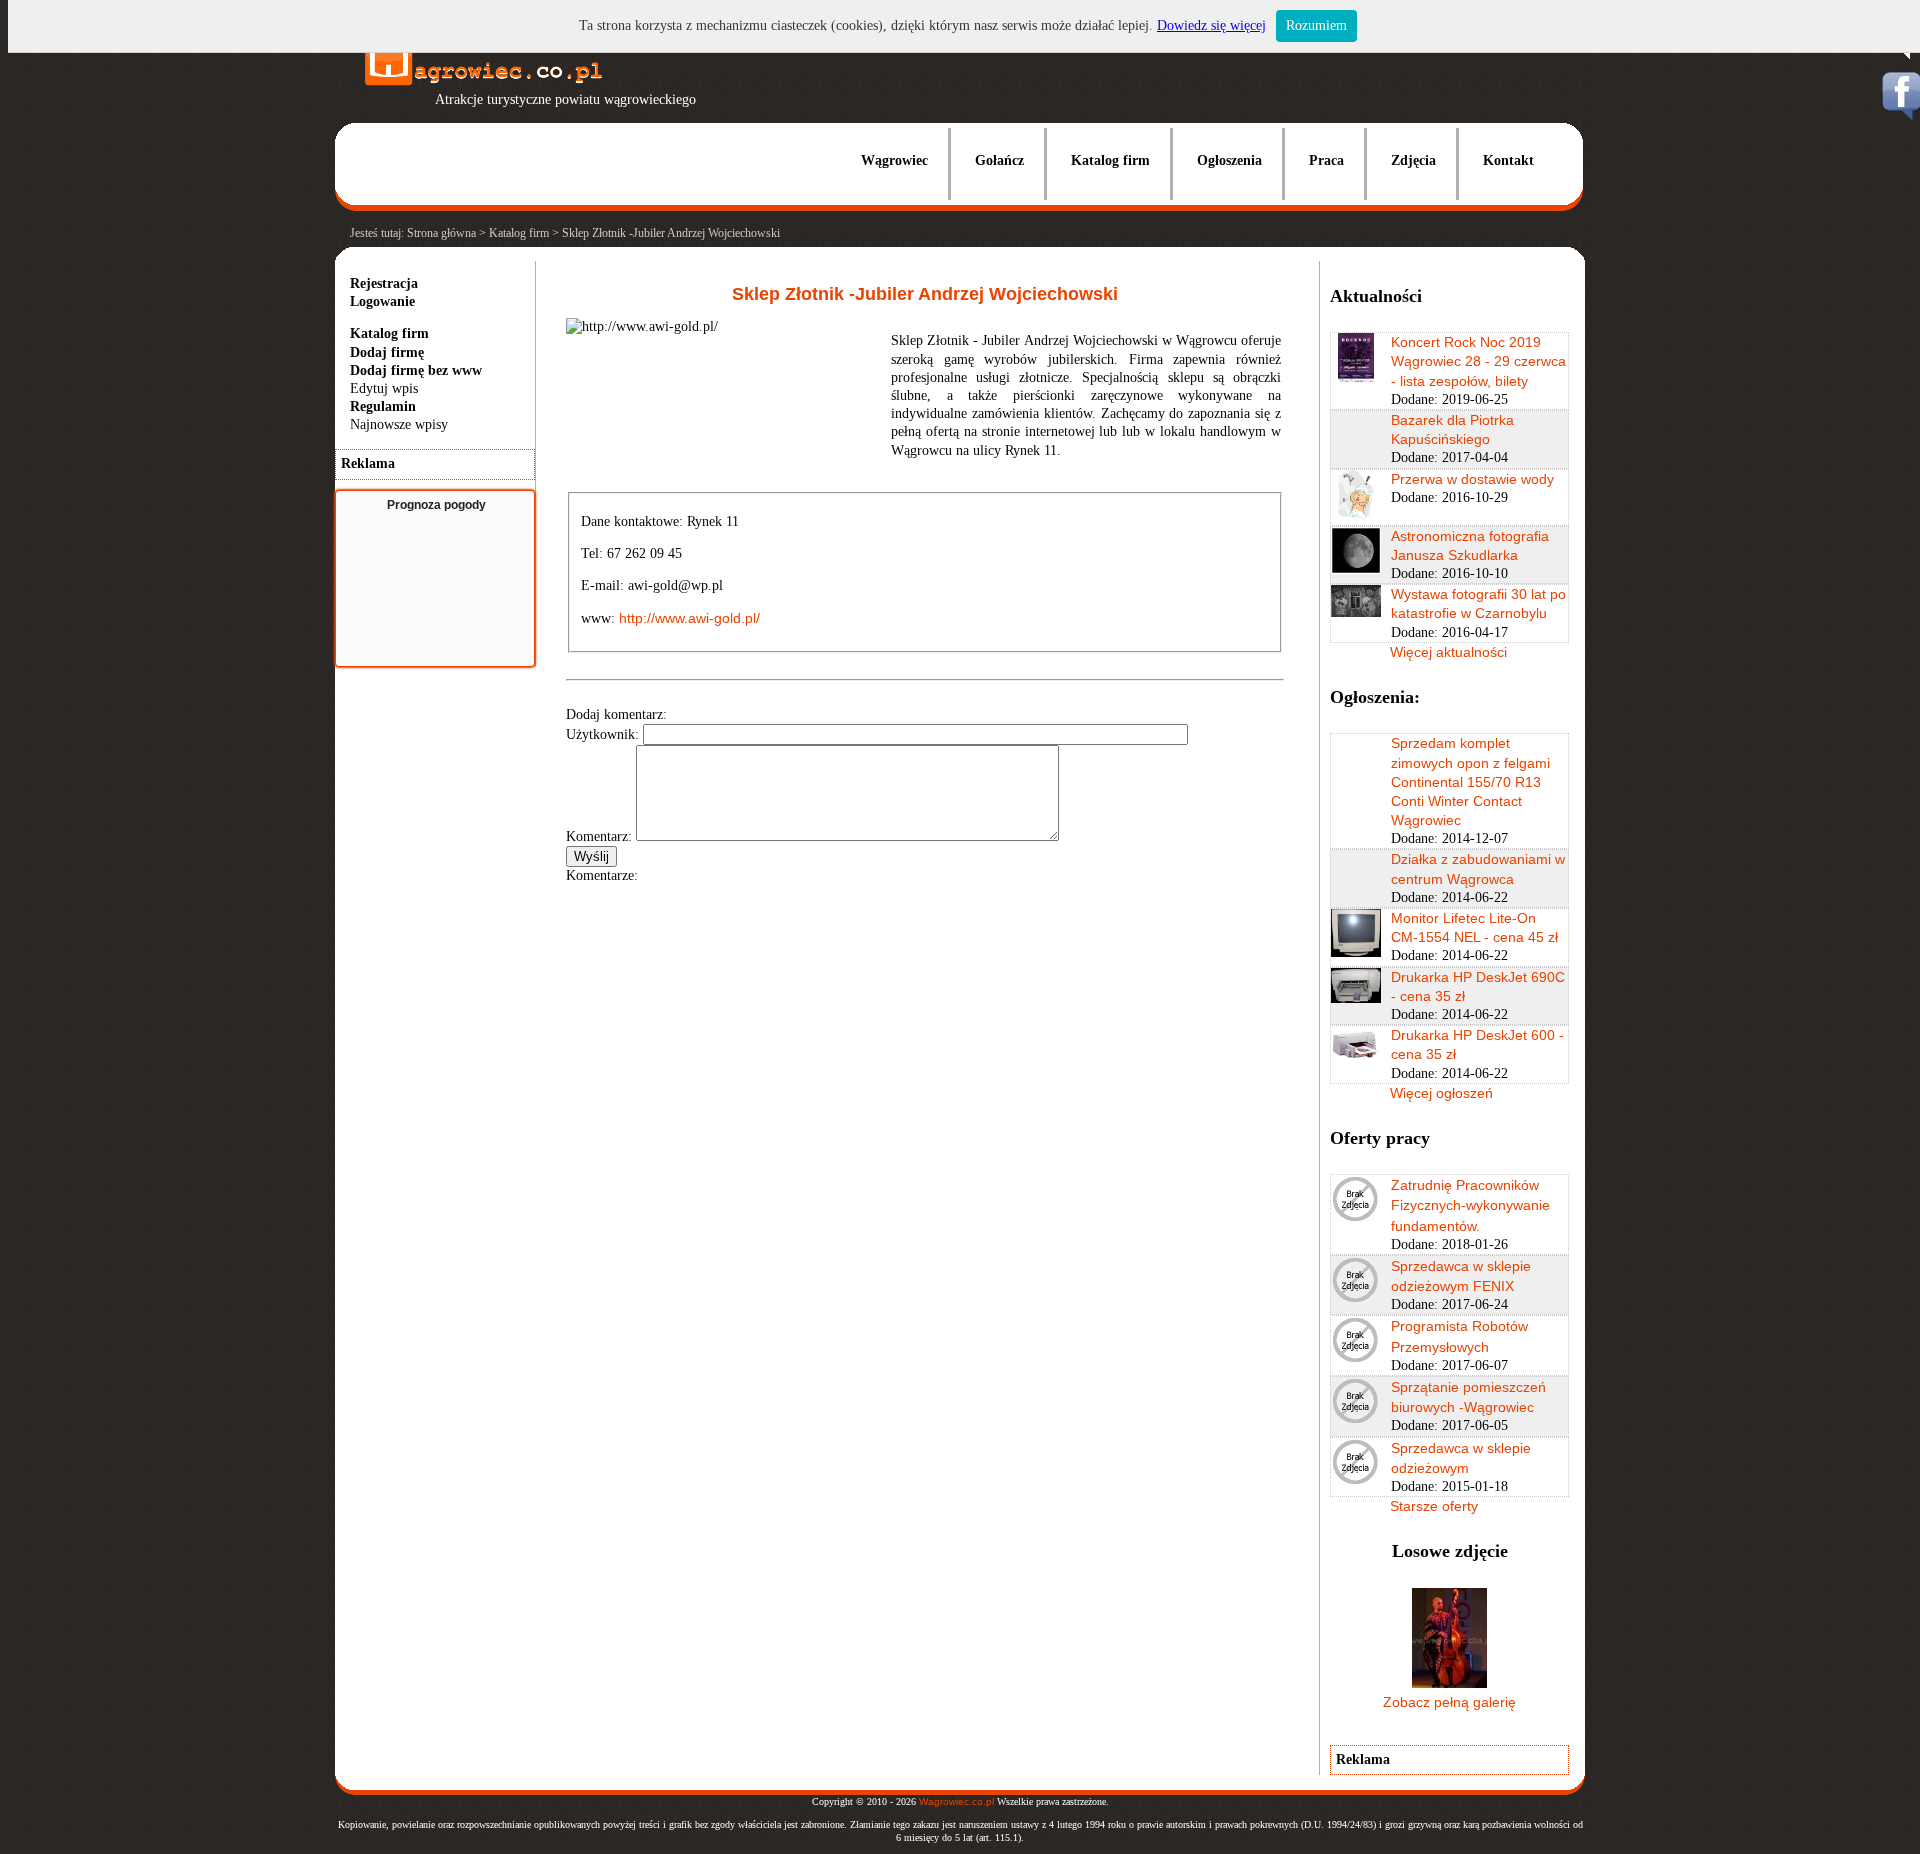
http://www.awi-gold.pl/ (689, 618)
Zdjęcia (1413, 160)
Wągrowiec (894, 160)
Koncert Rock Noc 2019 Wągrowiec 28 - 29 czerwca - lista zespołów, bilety (1478, 361)
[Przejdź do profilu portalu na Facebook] (1900, 115)
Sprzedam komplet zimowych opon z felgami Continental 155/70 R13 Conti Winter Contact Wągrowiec (1470, 781)
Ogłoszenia (1229, 160)
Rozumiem (1316, 25)
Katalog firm (1110, 160)
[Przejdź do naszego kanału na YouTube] (1900, 55)
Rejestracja (384, 283)
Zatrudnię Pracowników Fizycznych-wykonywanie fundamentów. (1470, 1205)
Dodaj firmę (387, 352)
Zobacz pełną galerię (1449, 1702)
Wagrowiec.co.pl (956, 1801)
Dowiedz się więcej (1211, 25)
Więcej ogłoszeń (1441, 1093)
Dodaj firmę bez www (416, 370)
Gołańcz (999, 160)
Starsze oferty (1434, 1506)
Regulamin (383, 406)
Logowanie (382, 301)
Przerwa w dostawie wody (1472, 479)
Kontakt (1508, 160)
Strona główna (441, 233)
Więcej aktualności (1448, 652)
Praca (1326, 160)
